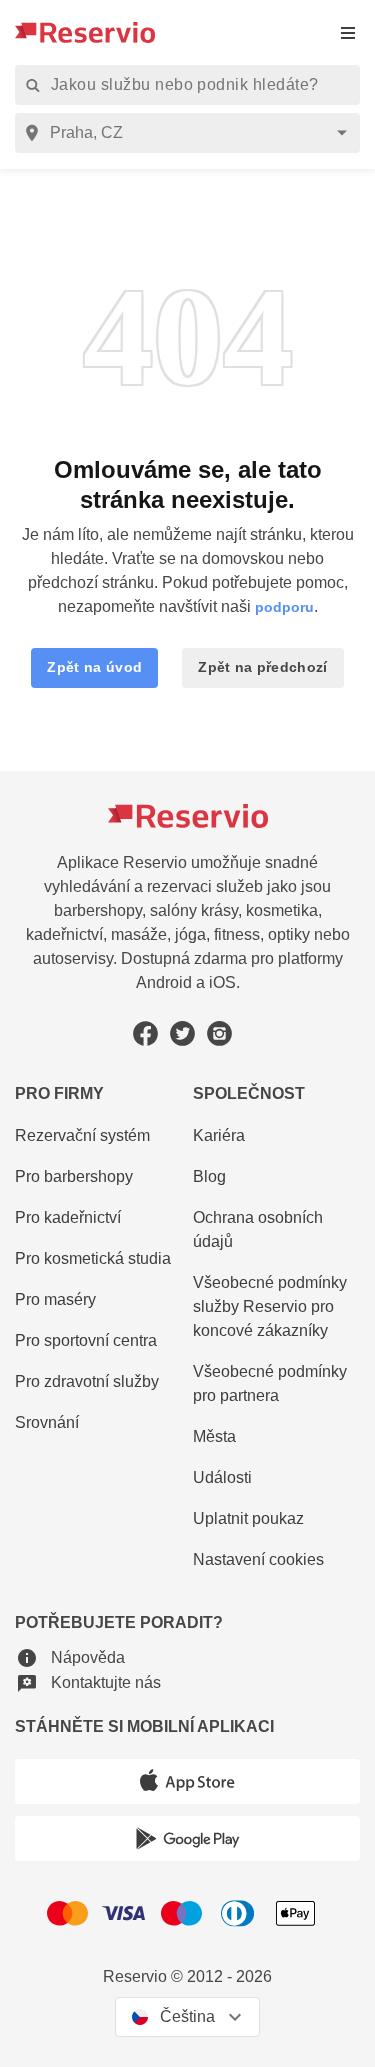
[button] (94, 668)
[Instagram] (219, 1033)
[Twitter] (182, 1033)
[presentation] (348, 32)
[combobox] (191, 133)
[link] (277, 1307)
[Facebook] (145, 1033)
